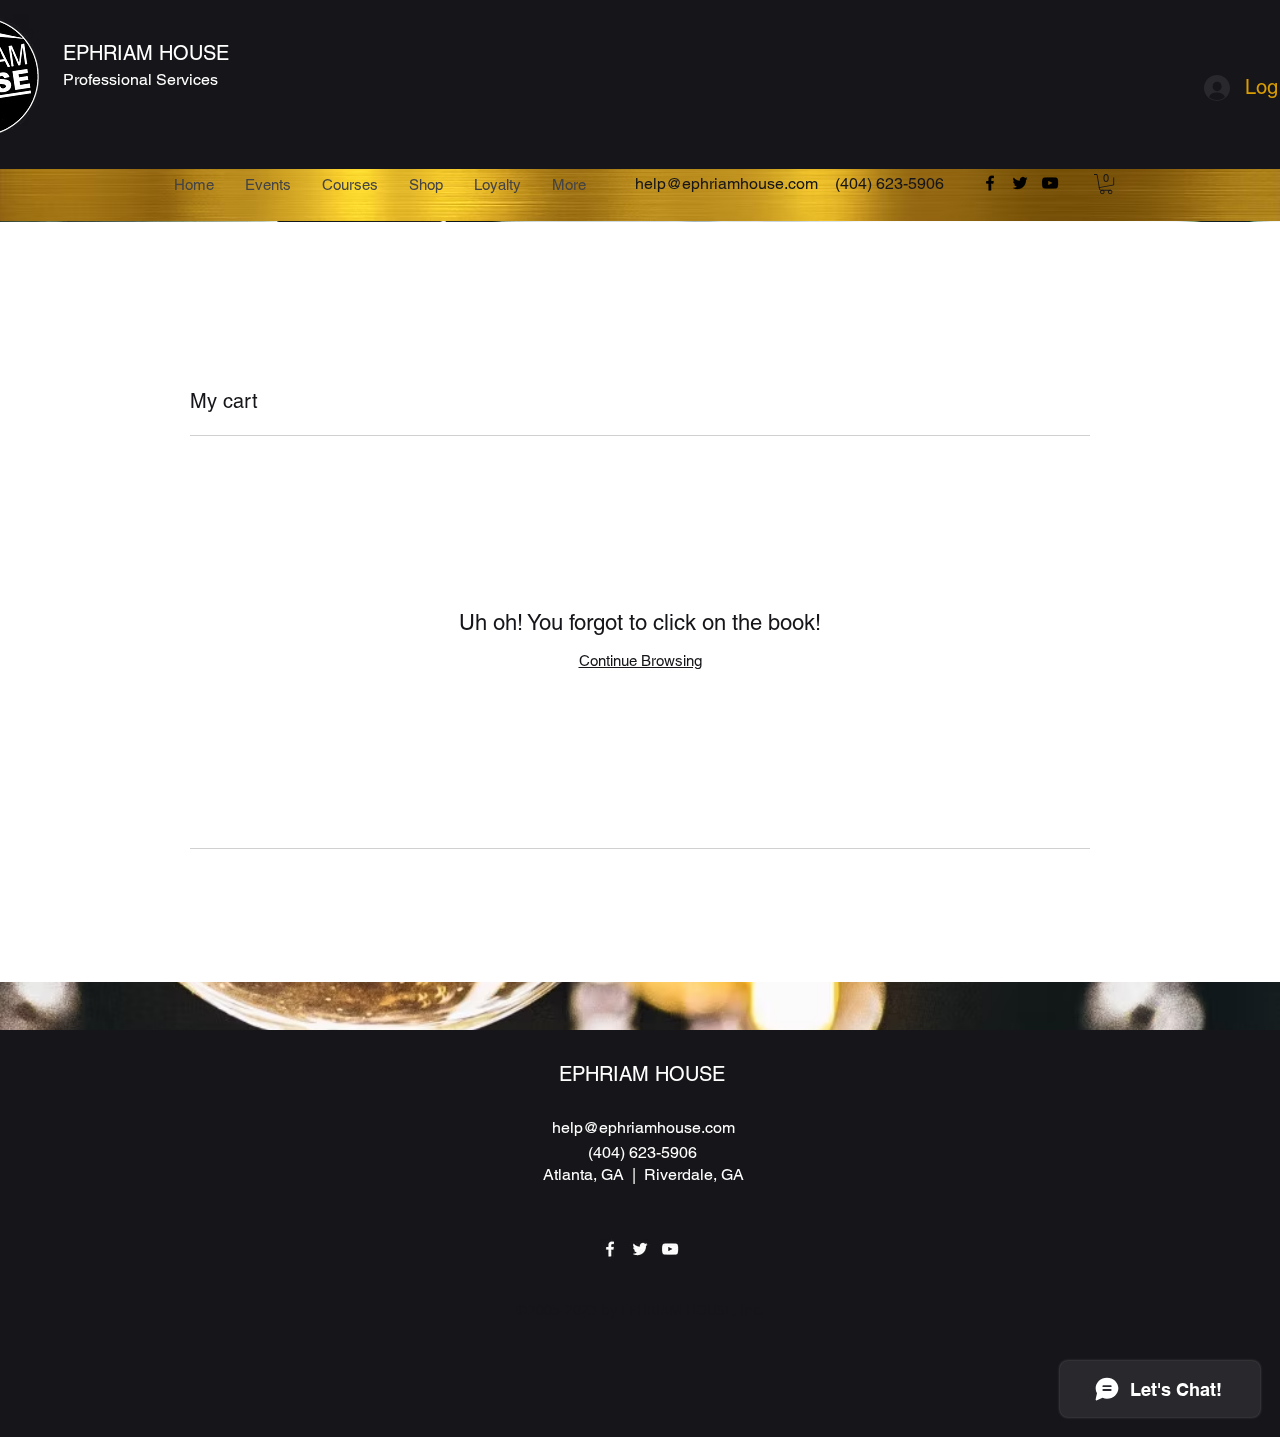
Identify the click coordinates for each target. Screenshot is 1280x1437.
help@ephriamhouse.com (726, 183)
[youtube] (1050, 183)
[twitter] (1020, 183)
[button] (1106, 184)
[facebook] (990, 183)
